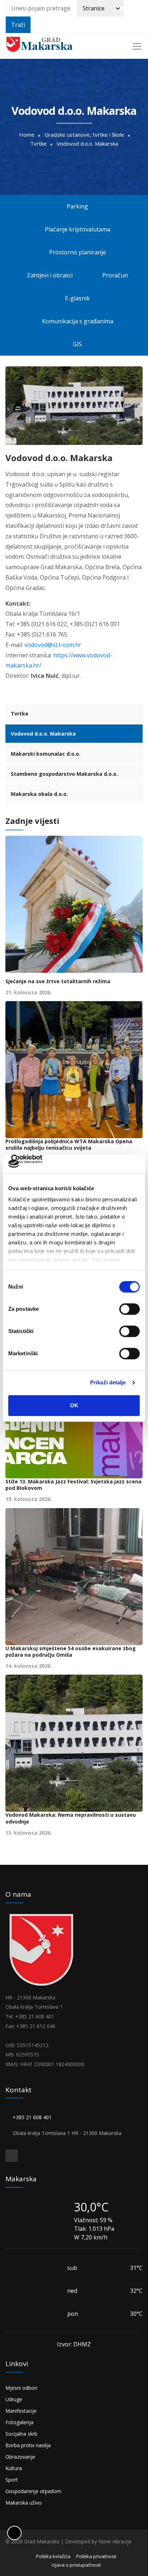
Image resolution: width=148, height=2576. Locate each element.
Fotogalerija (19, 2422)
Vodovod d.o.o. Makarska (43, 734)
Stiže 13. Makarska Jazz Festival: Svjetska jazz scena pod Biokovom (73, 1485)
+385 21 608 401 (32, 2117)
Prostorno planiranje (77, 252)
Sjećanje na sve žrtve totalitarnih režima (58, 981)
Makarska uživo (24, 2503)
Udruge (14, 2399)
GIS (77, 344)
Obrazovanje (20, 2457)
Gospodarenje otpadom (33, 2491)
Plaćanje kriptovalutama (77, 229)
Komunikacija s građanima (77, 321)
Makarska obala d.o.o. (39, 794)
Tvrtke (38, 144)
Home (27, 135)
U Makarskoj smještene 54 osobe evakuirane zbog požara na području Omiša (71, 1652)
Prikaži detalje (108, 1383)
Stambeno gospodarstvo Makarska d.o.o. (64, 774)
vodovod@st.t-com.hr (53, 645)
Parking (77, 206)
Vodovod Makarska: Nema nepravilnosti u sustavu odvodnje (71, 1818)
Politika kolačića (53, 2556)
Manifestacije (21, 2411)
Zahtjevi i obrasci (49, 275)
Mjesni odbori (21, 2388)
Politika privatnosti (96, 2556)
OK (74, 1405)
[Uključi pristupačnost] (14, 2533)
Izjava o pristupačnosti (76, 2565)
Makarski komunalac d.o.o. (46, 754)
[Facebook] (12, 2156)
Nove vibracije (115, 2541)
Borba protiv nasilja (28, 2445)
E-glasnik (77, 298)
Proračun (114, 275)
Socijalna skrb (21, 2434)
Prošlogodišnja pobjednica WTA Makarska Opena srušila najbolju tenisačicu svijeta (69, 1145)
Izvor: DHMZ (74, 2344)
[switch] (129, 1309)
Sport (12, 2480)
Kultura (14, 2468)
